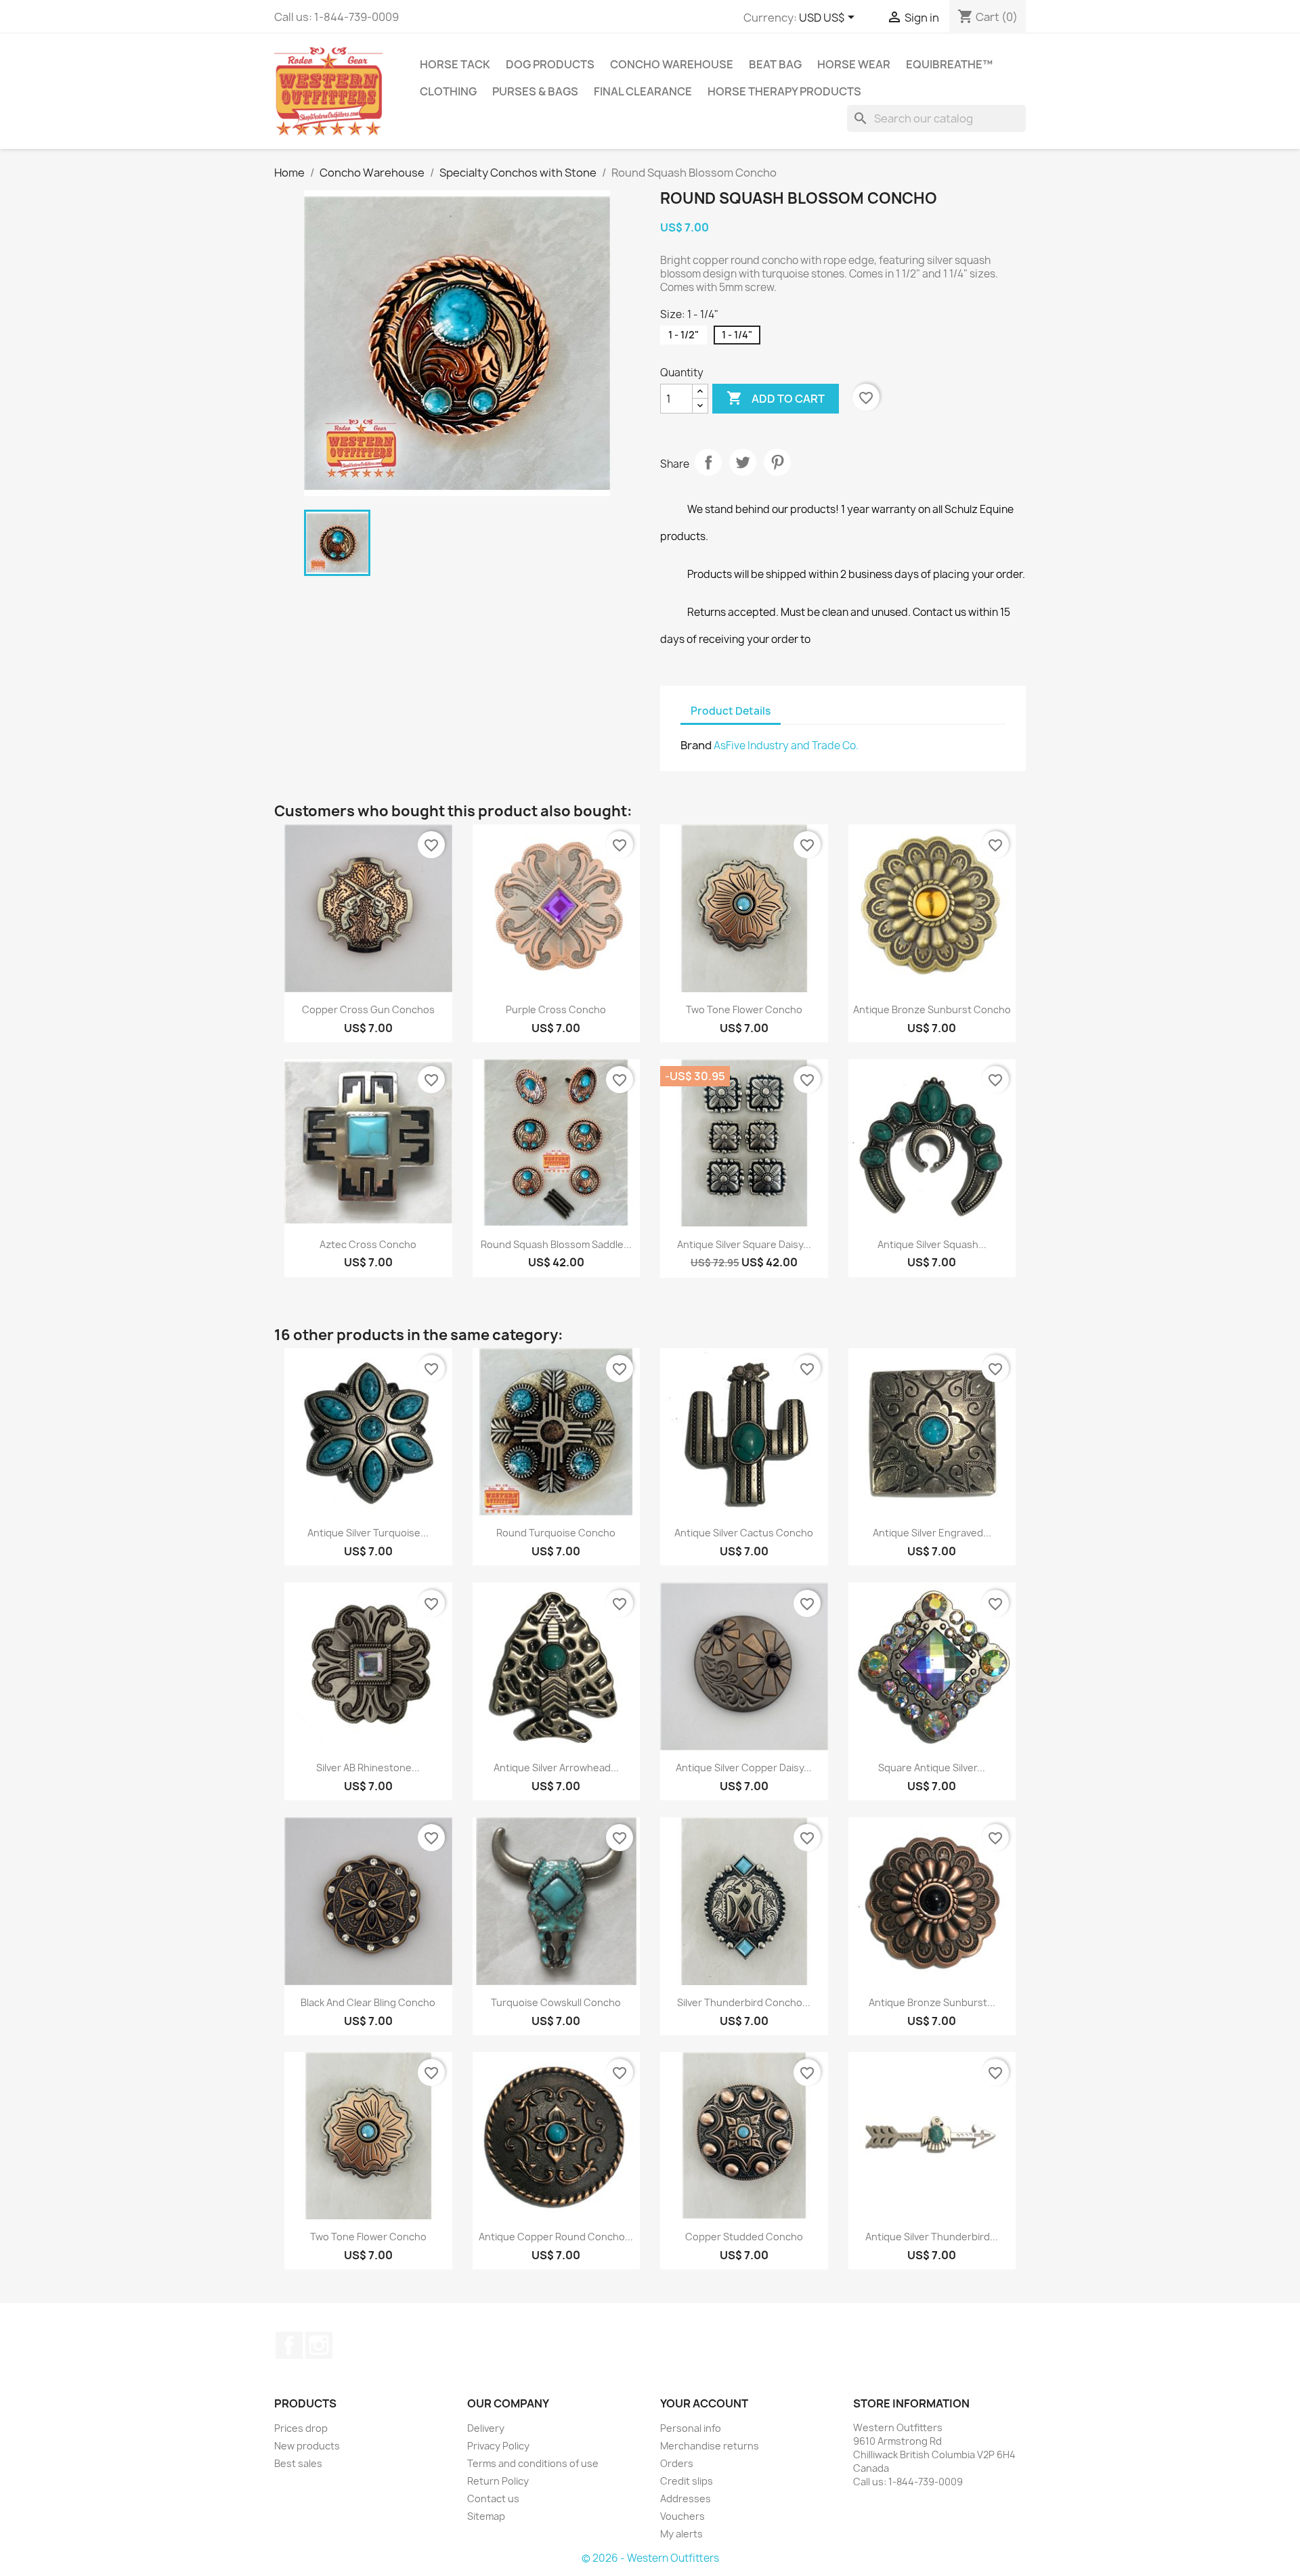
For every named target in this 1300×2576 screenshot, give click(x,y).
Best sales (298, 2463)
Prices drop (301, 2428)
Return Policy (498, 2481)
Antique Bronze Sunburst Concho (932, 1009)
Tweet (743, 462)
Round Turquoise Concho (556, 1533)
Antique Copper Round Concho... (556, 2237)
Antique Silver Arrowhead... (556, 1768)
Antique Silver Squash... (932, 1244)
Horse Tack (455, 64)
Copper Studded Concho (744, 2237)
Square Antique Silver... (932, 1768)
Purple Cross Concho (556, 1009)
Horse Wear (854, 64)
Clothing (448, 91)
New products (307, 2446)
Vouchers (682, 2516)
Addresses (686, 2499)
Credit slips (687, 2481)
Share (708, 462)
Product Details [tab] (731, 711)
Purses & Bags (535, 91)
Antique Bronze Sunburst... (932, 2002)
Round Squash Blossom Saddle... (556, 1244)
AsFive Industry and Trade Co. (786, 746)
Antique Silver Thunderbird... (932, 2237)
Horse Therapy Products (784, 91)
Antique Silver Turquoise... (368, 1533)
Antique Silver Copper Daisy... (744, 1768)
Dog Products (550, 64)
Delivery (486, 2428)
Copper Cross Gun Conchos (368, 1009)
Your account (704, 2403)
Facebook (289, 2345)
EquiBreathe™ (949, 64)
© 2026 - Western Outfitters (650, 2558)
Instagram (319, 2345)
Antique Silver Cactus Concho (744, 1533)
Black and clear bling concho (368, 2002)
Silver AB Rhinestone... (368, 1768)
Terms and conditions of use (533, 2463)
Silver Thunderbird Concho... (744, 2002)
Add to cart (776, 398)
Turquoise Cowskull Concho (556, 2002)
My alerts (681, 2534)
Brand (696, 745)
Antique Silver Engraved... (932, 1533)
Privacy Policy (498, 2446)
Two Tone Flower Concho (744, 1009)
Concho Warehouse (672, 64)
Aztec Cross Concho (368, 1244)
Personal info (691, 2428)
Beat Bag (775, 64)
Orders (677, 2463)
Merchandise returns (710, 2446)
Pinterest (777, 462)
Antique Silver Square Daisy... (744, 1244)
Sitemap (486, 2516)
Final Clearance (643, 91)
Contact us (493, 2499)
